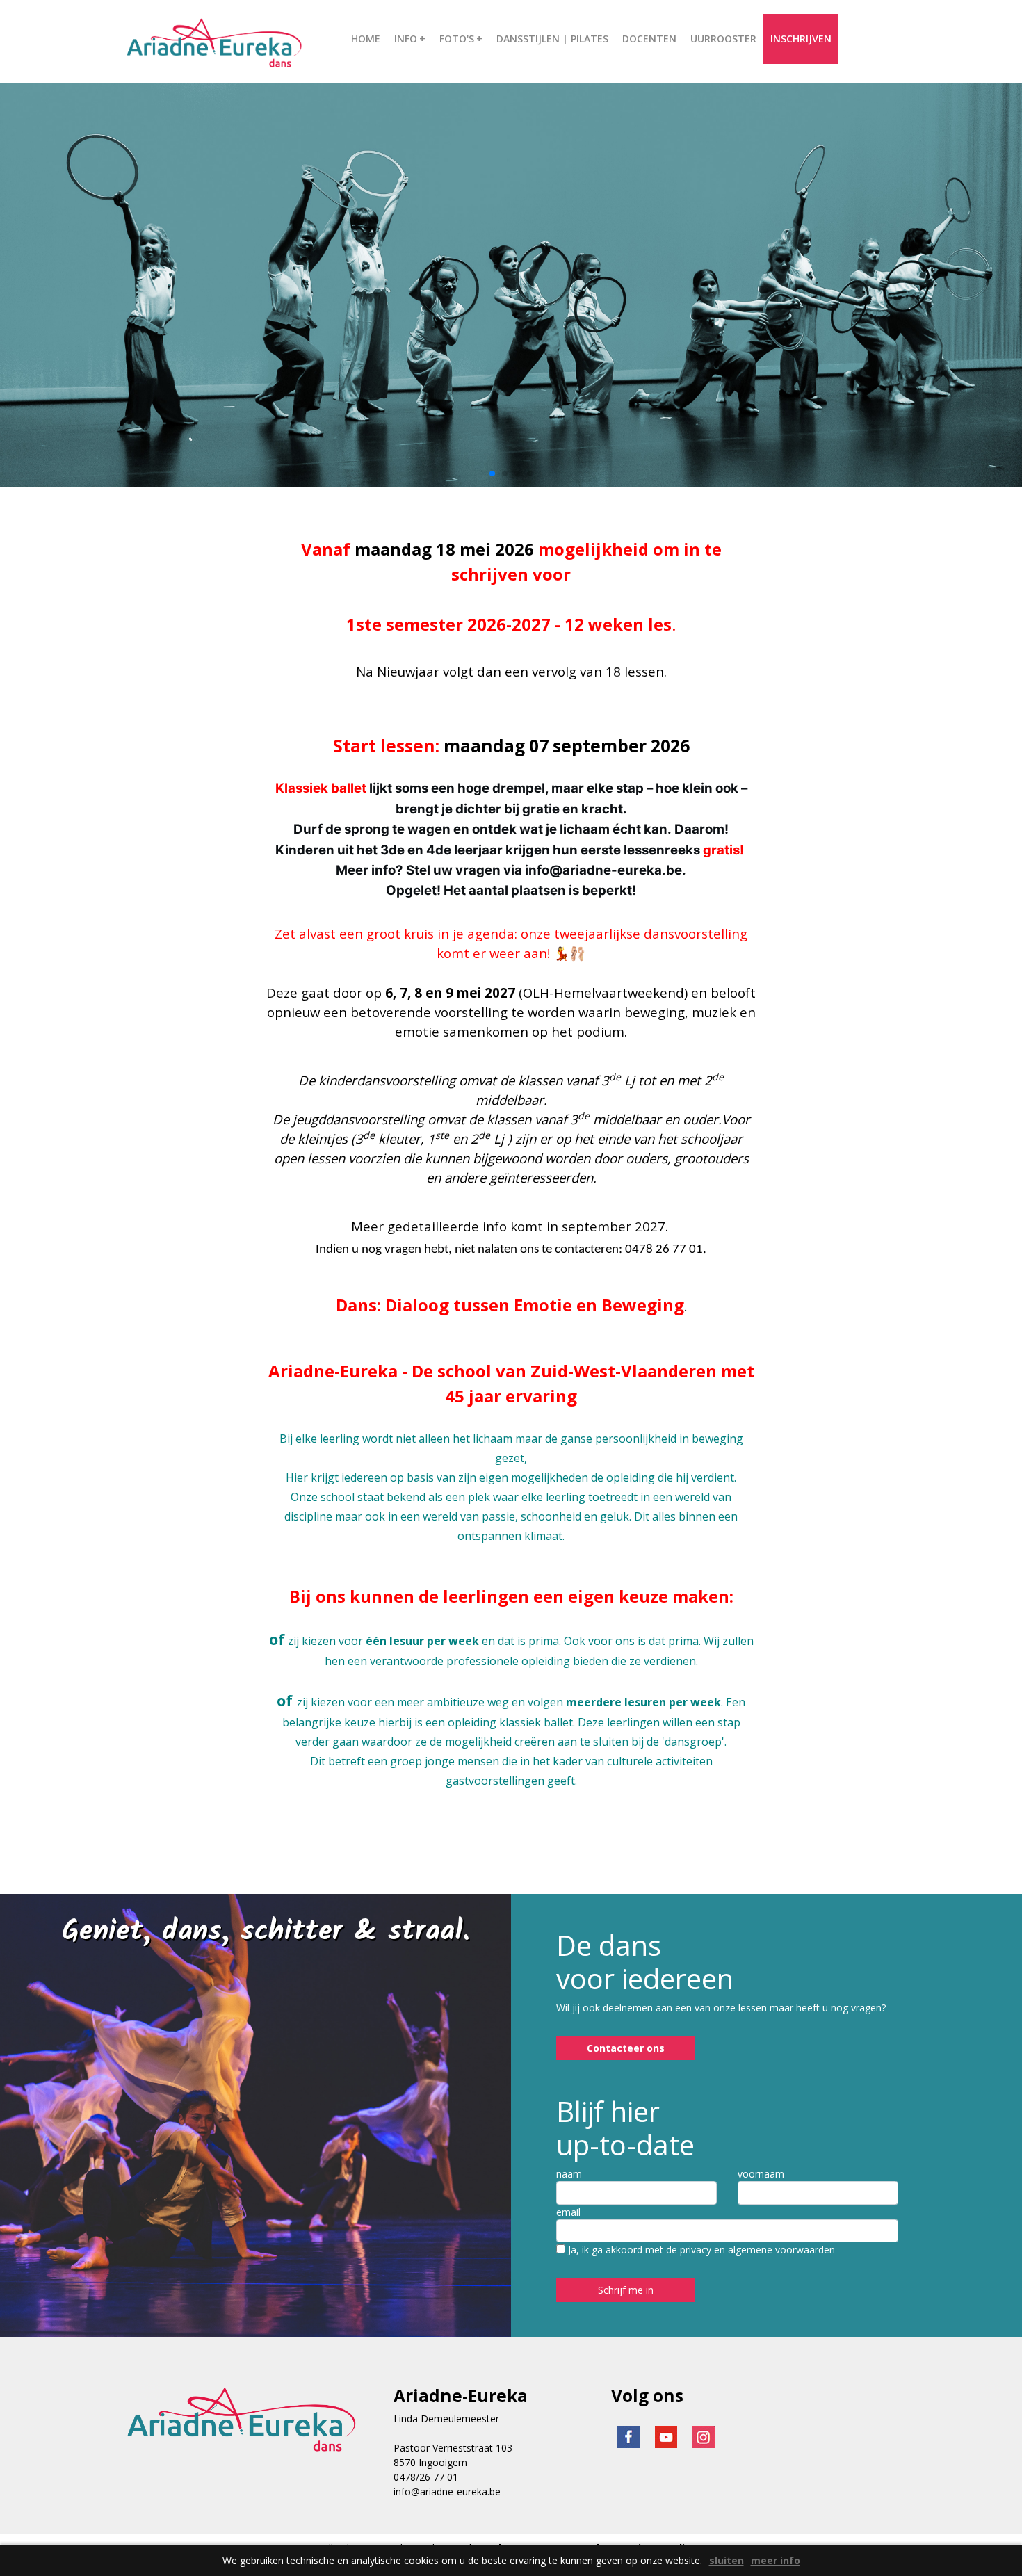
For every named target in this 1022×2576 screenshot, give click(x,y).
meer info (776, 2560)
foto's (461, 39)
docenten (649, 39)
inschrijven (801, 39)
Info (410, 39)
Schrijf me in (626, 2290)
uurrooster (723, 39)
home (366, 39)
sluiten (727, 2560)
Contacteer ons (626, 2048)
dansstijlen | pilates (552, 39)
